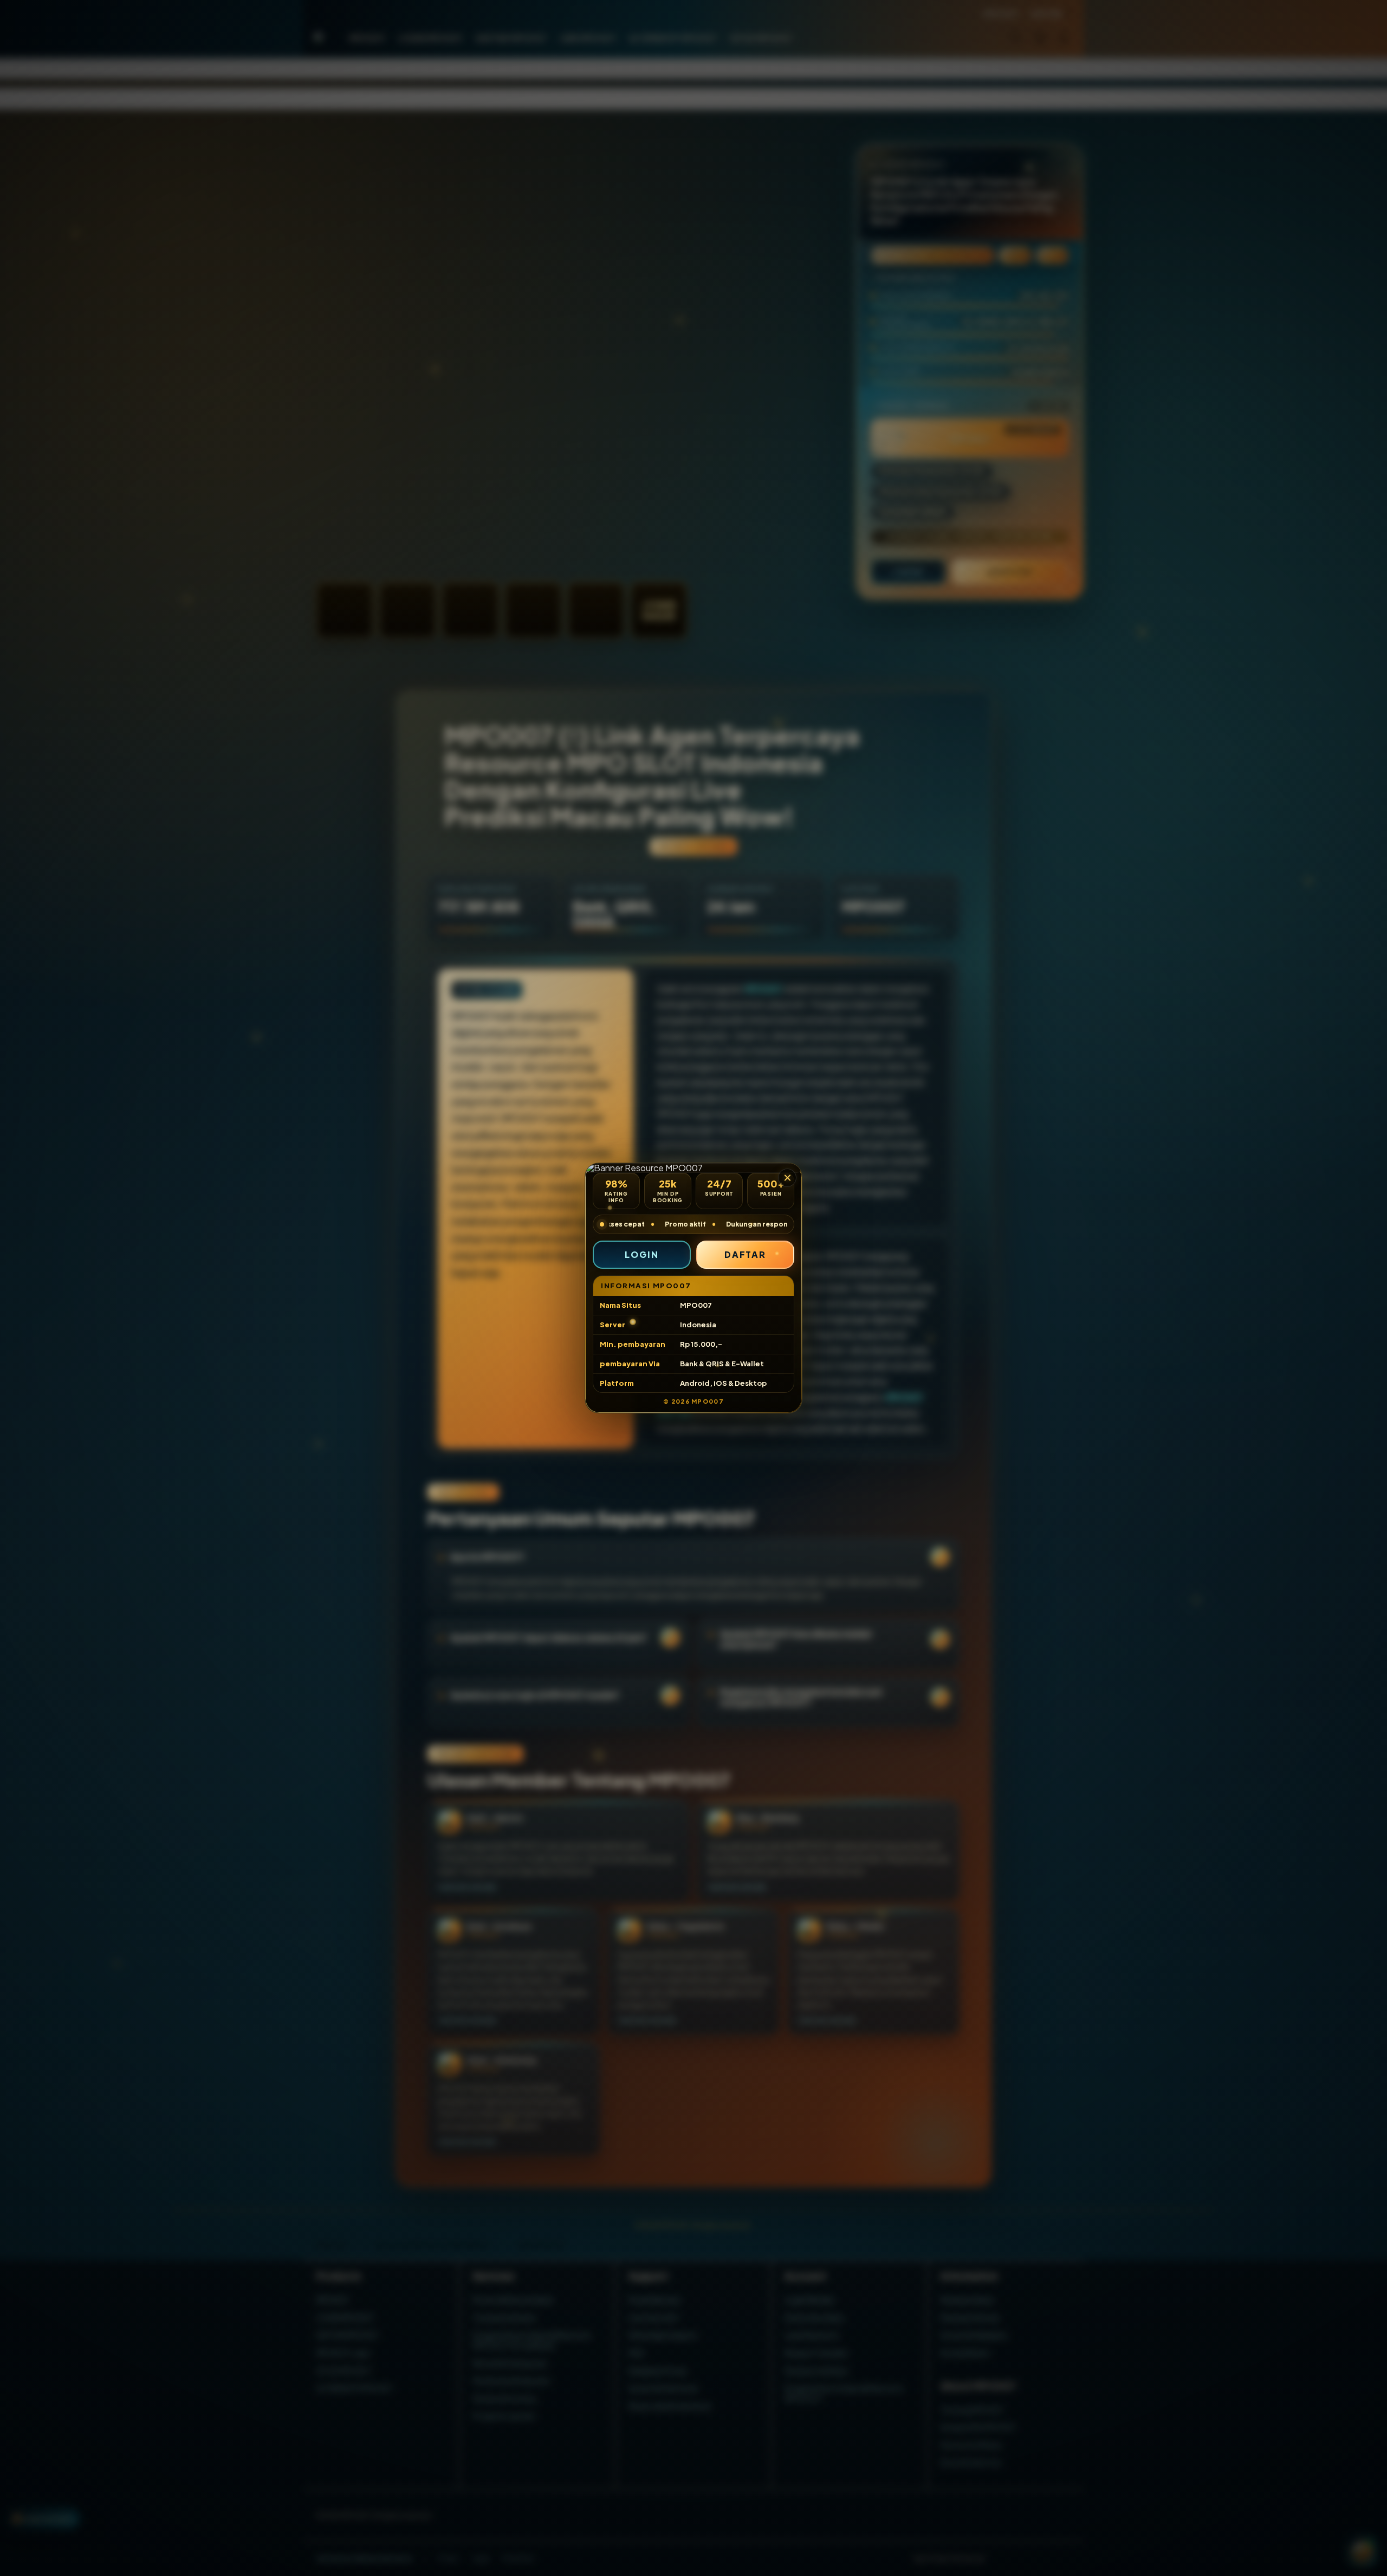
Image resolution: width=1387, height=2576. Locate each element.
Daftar (746, 1254)
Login (642, 1254)
